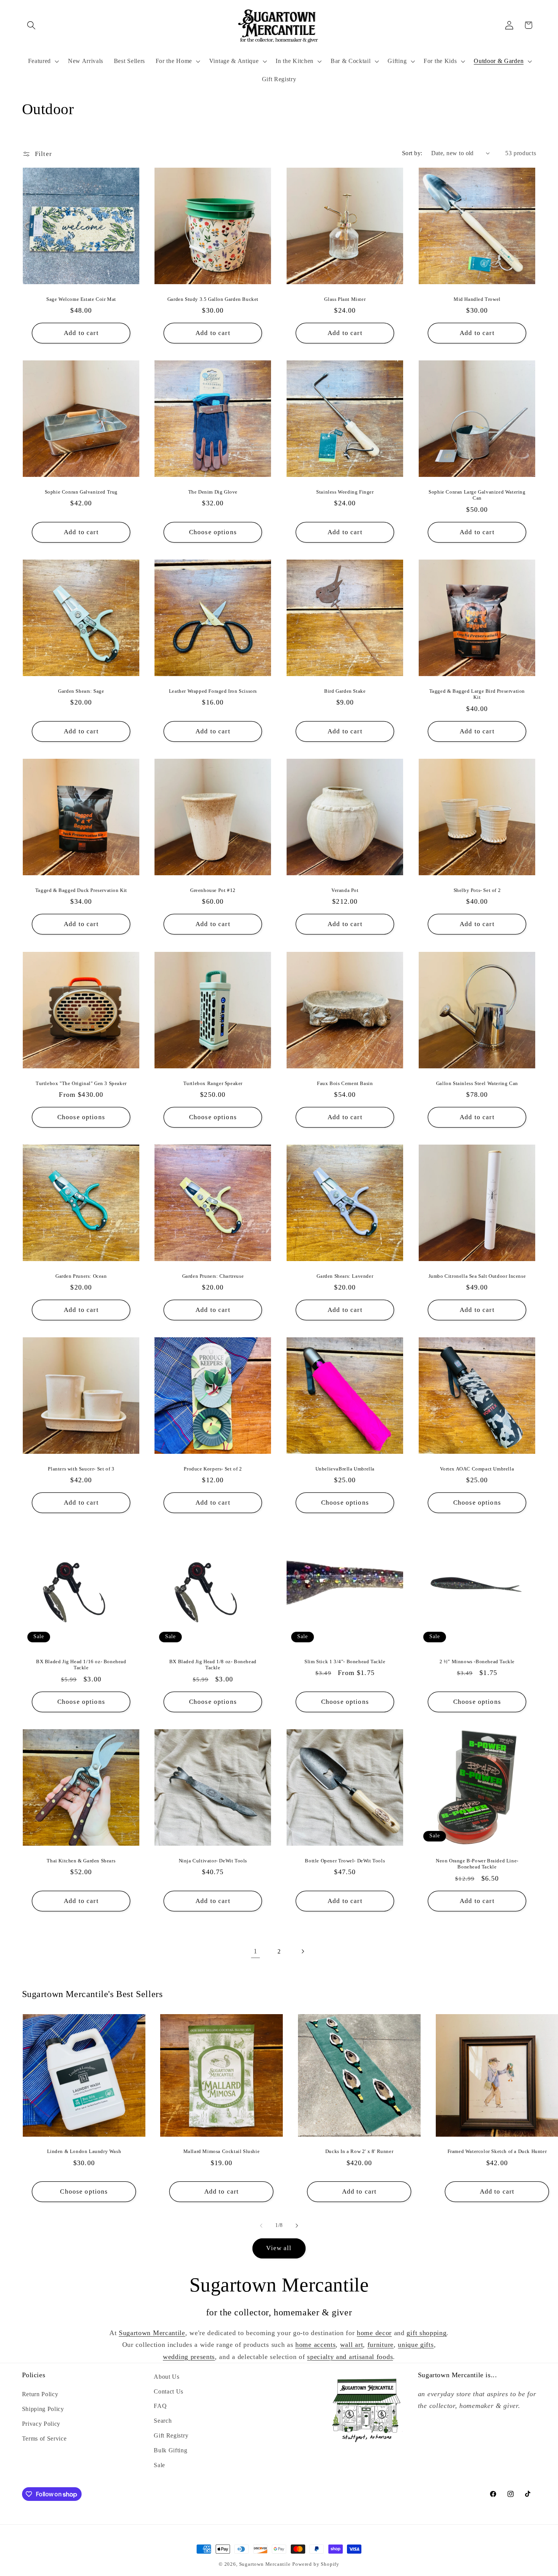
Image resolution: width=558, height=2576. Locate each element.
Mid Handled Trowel (477, 299)
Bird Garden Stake (345, 691)
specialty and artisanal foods (350, 2357)
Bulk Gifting (170, 2450)
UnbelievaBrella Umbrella (345, 1468)
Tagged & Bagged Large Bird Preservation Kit (477, 694)
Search (163, 2421)
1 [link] (255, 1951)
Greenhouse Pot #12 (213, 890)
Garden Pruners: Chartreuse (213, 1276)
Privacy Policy (41, 2424)
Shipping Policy (43, 2409)
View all (279, 2248)
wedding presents (189, 2357)
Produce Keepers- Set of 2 (213, 1468)
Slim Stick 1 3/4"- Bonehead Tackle (345, 1661)
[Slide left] (261, 2225)
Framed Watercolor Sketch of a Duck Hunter (497, 2151)
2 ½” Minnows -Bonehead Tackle (477, 1661)
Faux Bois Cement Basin (345, 1083)
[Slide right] (297, 2225)
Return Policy (40, 2394)
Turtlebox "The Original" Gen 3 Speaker (81, 1083)
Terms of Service (44, 2438)
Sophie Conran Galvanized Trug (81, 492)
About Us (167, 2377)
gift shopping (426, 2333)
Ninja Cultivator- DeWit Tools (213, 1861)
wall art (352, 2345)
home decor (374, 2333)
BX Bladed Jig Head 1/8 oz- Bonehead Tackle (213, 1664)
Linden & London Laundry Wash (84, 2151)
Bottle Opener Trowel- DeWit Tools (345, 1861)
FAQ (160, 2406)
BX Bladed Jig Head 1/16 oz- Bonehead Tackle (81, 1664)
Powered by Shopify (316, 2564)
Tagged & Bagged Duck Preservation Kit (81, 890)
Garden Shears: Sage (81, 691)
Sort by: (412, 153)
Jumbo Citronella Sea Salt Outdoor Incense (477, 1276)
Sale (159, 2465)
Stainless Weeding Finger (345, 492)
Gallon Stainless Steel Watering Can (477, 1083)
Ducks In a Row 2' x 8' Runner (359, 2151)
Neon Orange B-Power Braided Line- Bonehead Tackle (477, 1864)
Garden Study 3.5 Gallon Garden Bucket (213, 299)
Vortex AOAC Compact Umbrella (477, 1468)
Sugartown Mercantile (152, 2333)
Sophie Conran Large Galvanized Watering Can (477, 495)
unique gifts (416, 2345)
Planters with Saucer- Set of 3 (81, 1468)
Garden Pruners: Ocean (81, 1276)
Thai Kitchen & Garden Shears (81, 1861)
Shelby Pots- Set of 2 (477, 890)
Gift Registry (171, 2435)
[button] (32, 25)
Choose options (213, 532)
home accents (315, 2345)
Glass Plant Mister (345, 299)
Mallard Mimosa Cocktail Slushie (222, 2151)
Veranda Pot (345, 890)
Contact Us (169, 2391)
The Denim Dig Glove (213, 492)
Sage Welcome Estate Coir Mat (81, 299)
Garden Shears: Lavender (345, 1276)
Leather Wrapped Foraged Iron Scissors (213, 691)
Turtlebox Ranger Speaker (213, 1083)
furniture (381, 2345)
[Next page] (303, 1952)
